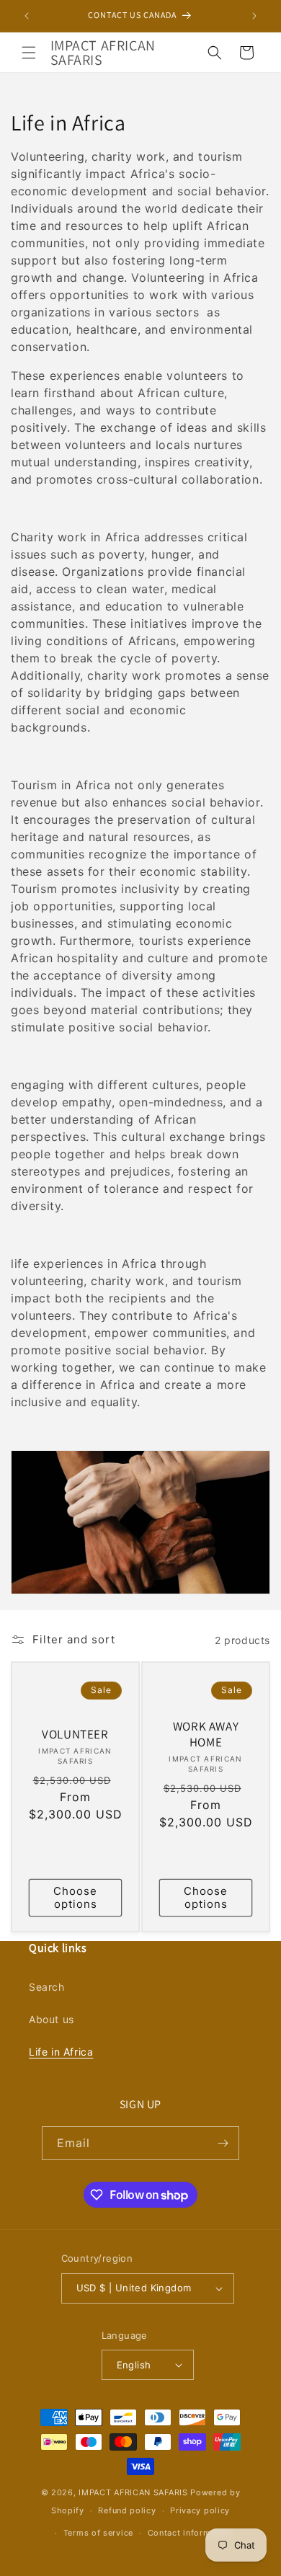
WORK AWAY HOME (206, 1734)
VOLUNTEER (75, 1734)
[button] (29, 53)
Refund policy (127, 2510)
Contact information (190, 2533)
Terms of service (98, 2533)
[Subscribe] (223, 2143)
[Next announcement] (254, 16)
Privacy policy (200, 2510)
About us (52, 2019)
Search (47, 1987)
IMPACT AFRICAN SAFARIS (133, 2492)
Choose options (75, 1897)
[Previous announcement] (27, 16)
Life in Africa (61, 2052)
